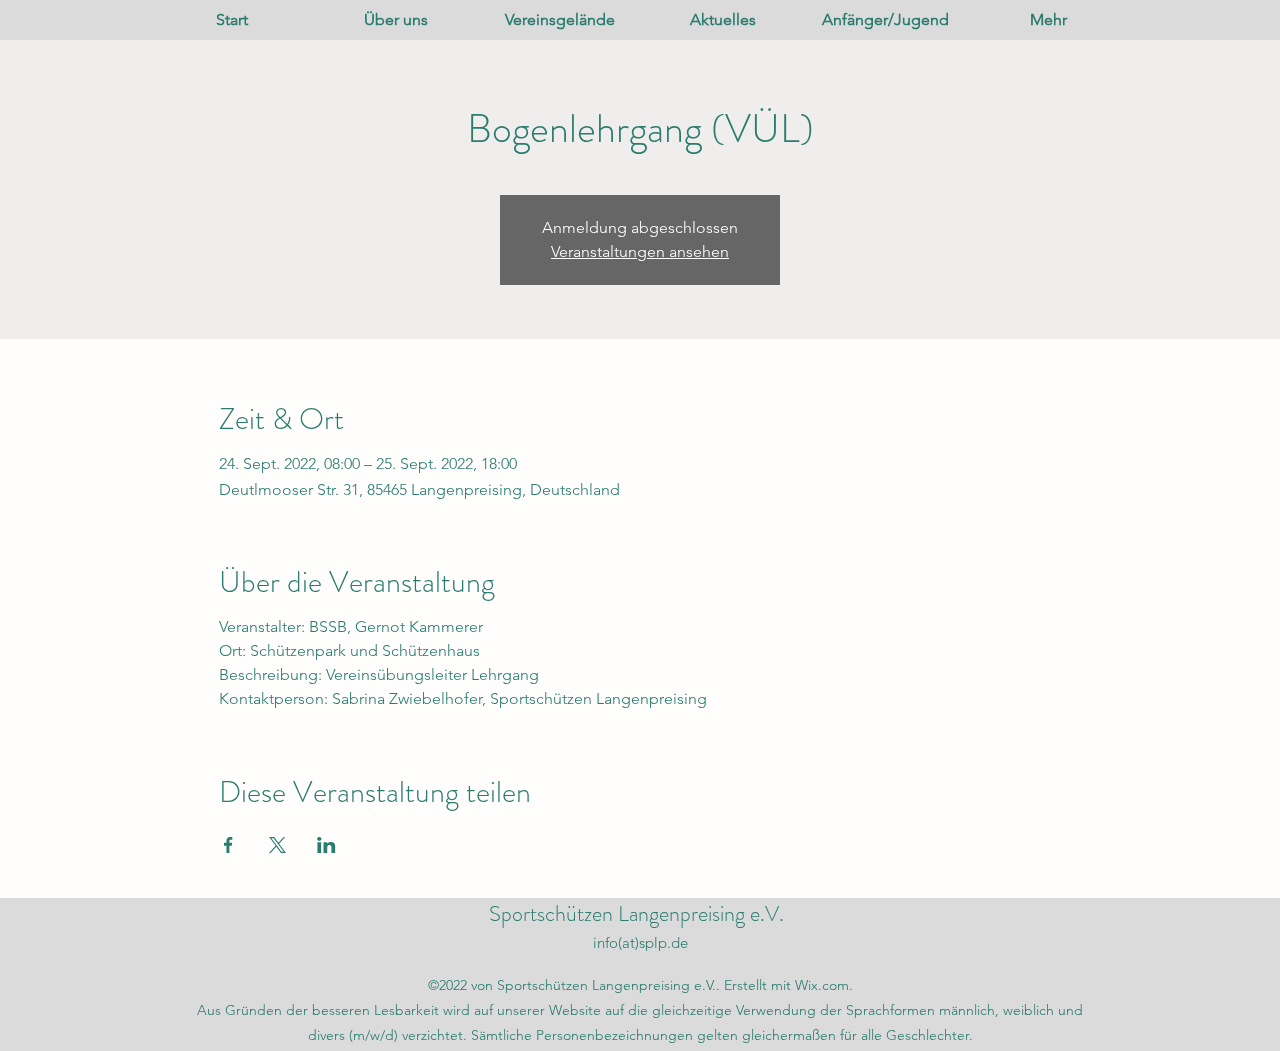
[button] (396, 20)
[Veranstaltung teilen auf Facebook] (228, 845)
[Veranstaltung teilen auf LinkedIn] (326, 845)
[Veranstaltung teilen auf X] (277, 845)
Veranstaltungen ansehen (640, 251)
